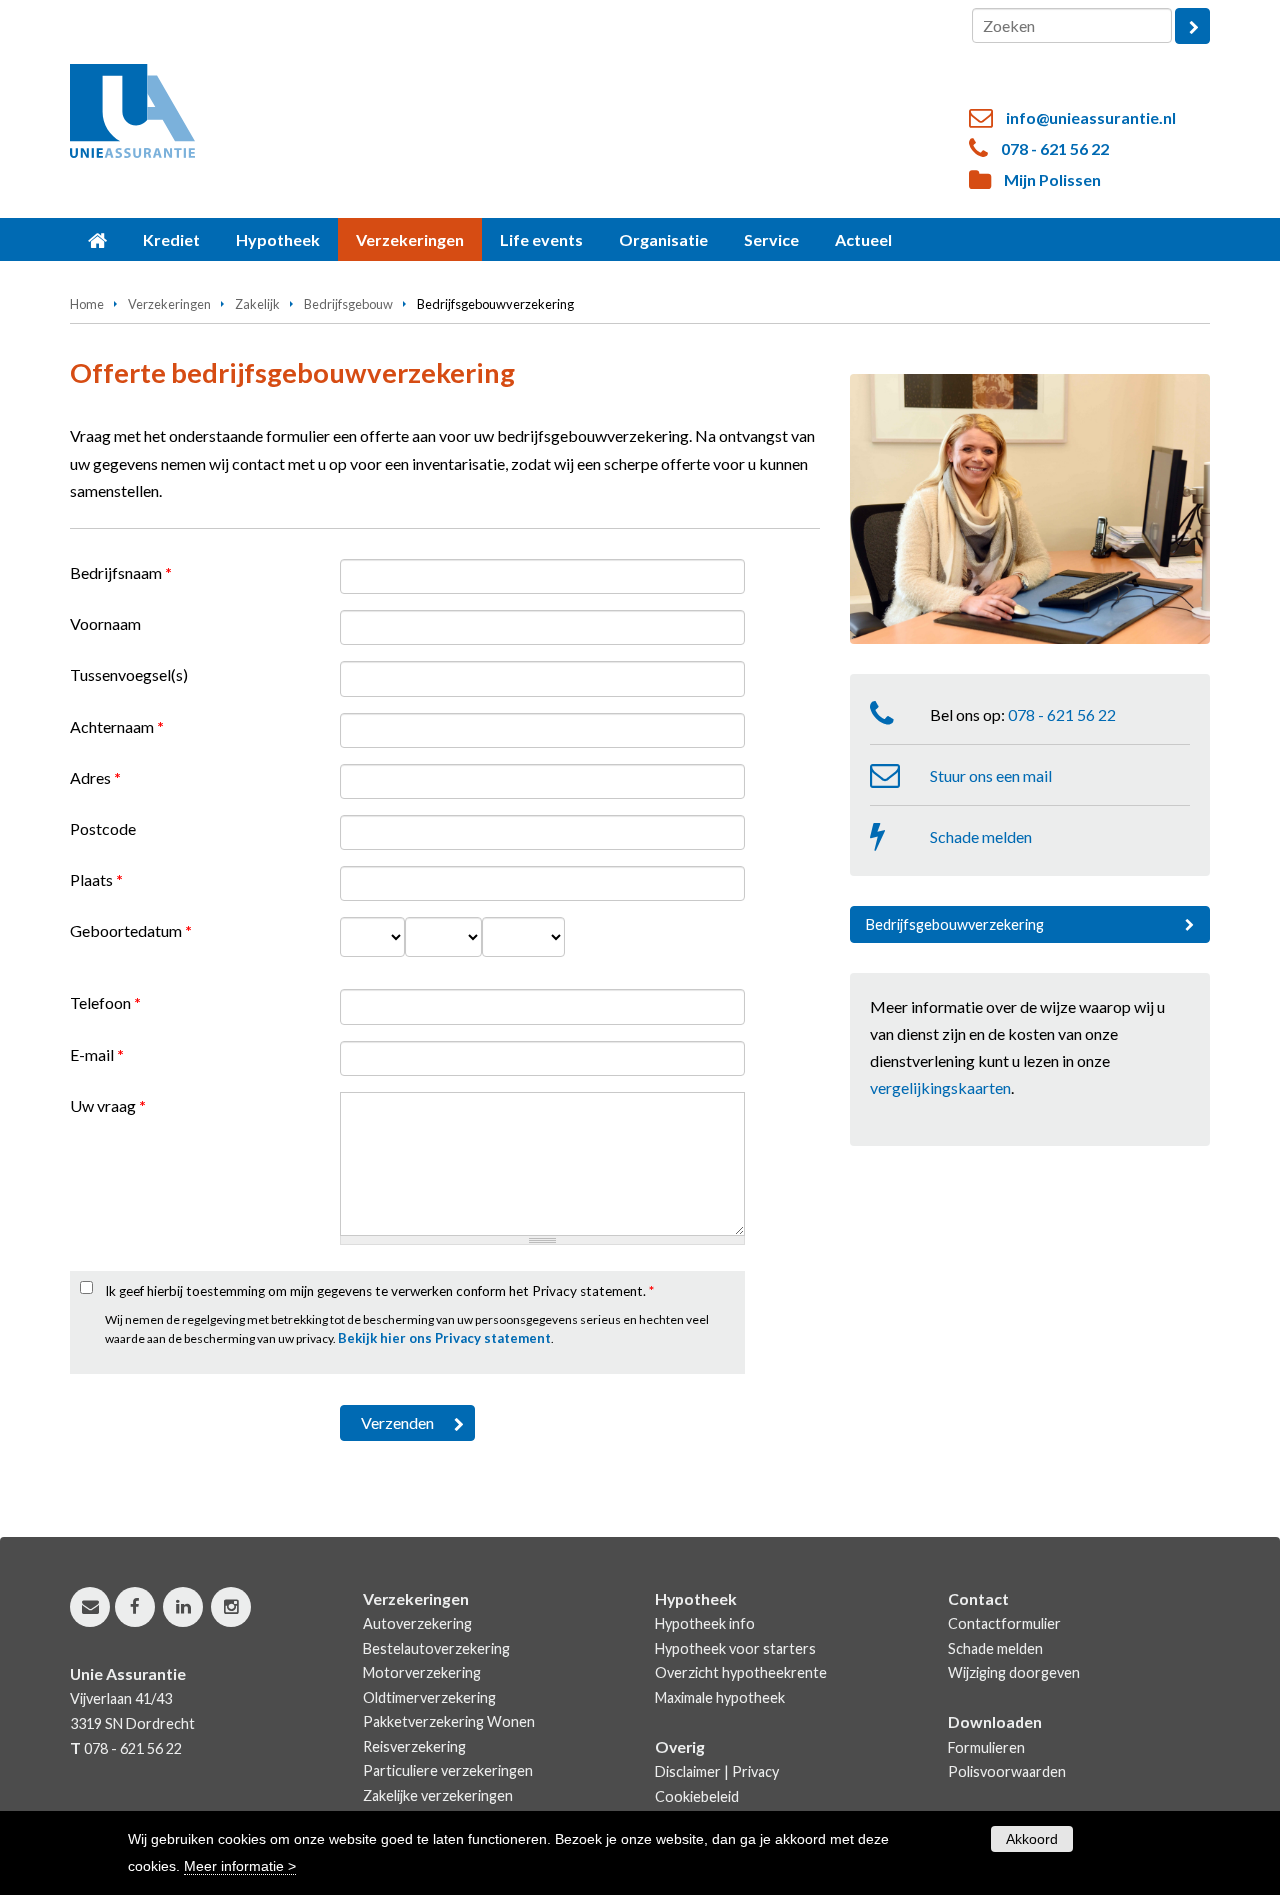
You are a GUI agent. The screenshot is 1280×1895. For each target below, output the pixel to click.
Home (87, 304)
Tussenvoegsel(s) (129, 674)
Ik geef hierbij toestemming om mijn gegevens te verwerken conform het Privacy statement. (379, 1291)
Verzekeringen (169, 304)
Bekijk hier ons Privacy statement (444, 1338)
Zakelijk (257, 304)
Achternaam (117, 726)
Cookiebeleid (697, 1796)
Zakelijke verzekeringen (438, 1795)
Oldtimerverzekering (429, 1697)
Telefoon (105, 1002)
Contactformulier (1004, 1623)
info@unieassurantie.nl (1091, 117)
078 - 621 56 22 (1055, 148)
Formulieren (986, 1747)
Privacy (755, 1771)
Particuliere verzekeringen (448, 1770)
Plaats (96, 879)
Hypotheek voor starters (735, 1648)
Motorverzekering (422, 1672)
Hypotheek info (705, 1623)
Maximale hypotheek (720, 1697)
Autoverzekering (417, 1623)
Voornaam (105, 623)
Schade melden (981, 836)
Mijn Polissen (1052, 179)
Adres (95, 777)
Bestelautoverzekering (436, 1648)
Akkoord (1032, 1839)
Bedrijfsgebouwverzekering (955, 924)
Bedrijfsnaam (121, 572)
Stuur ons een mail (991, 775)
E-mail (97, 1054)
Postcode (103, 828)
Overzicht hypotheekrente (741, 1672)
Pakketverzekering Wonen (449, 1721)
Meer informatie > (240, 1866)
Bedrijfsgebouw (348, 304)
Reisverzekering (414, 1746)
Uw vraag (108, 1105)
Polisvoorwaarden (1007, 1771)
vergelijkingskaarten (940, 1087)
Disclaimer (688, 1771)
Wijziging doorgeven (1014, 1672)
